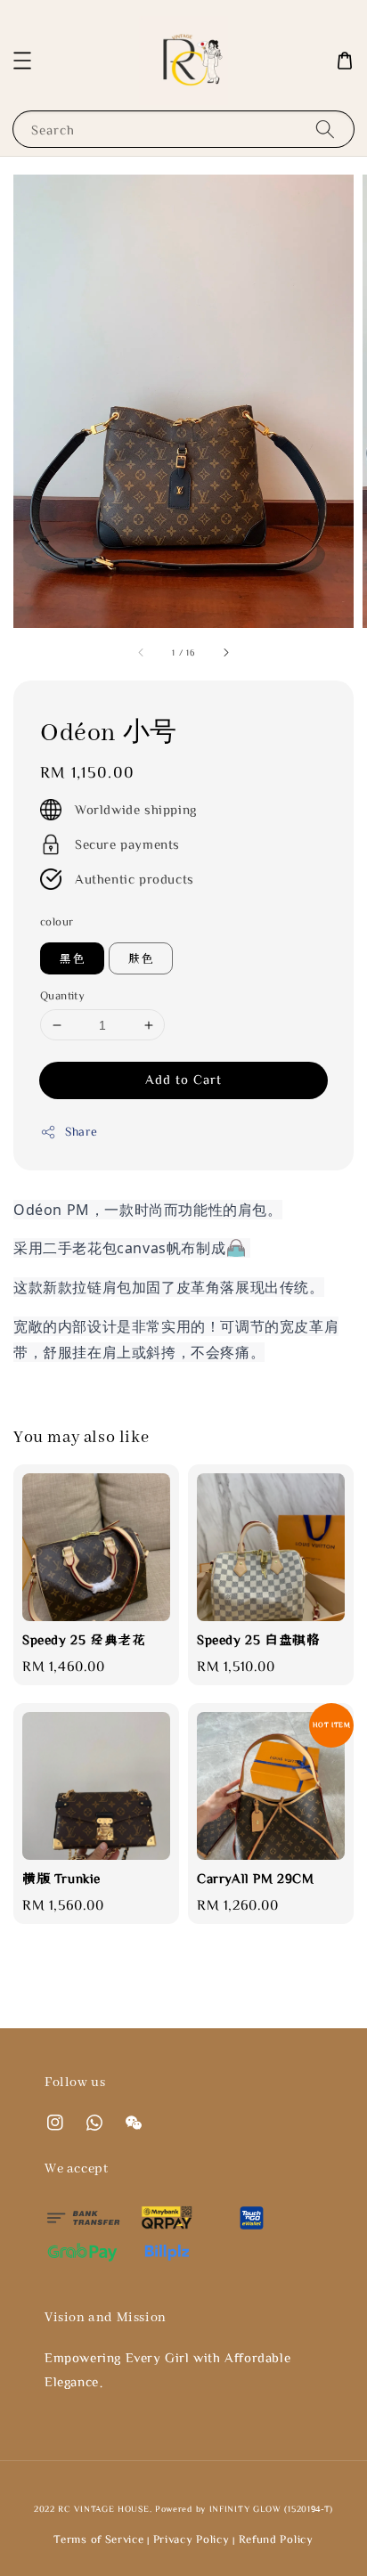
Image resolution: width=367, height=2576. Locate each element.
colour (57, 921)
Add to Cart (183, 1079)
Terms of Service (98, 2539)
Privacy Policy (192, 2539)
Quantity (62, 995)
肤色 (141, 958)
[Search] (325, 129)
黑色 (72, 958)
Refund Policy (276, 2539)
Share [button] (82, 1131)
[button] (22, 61)
